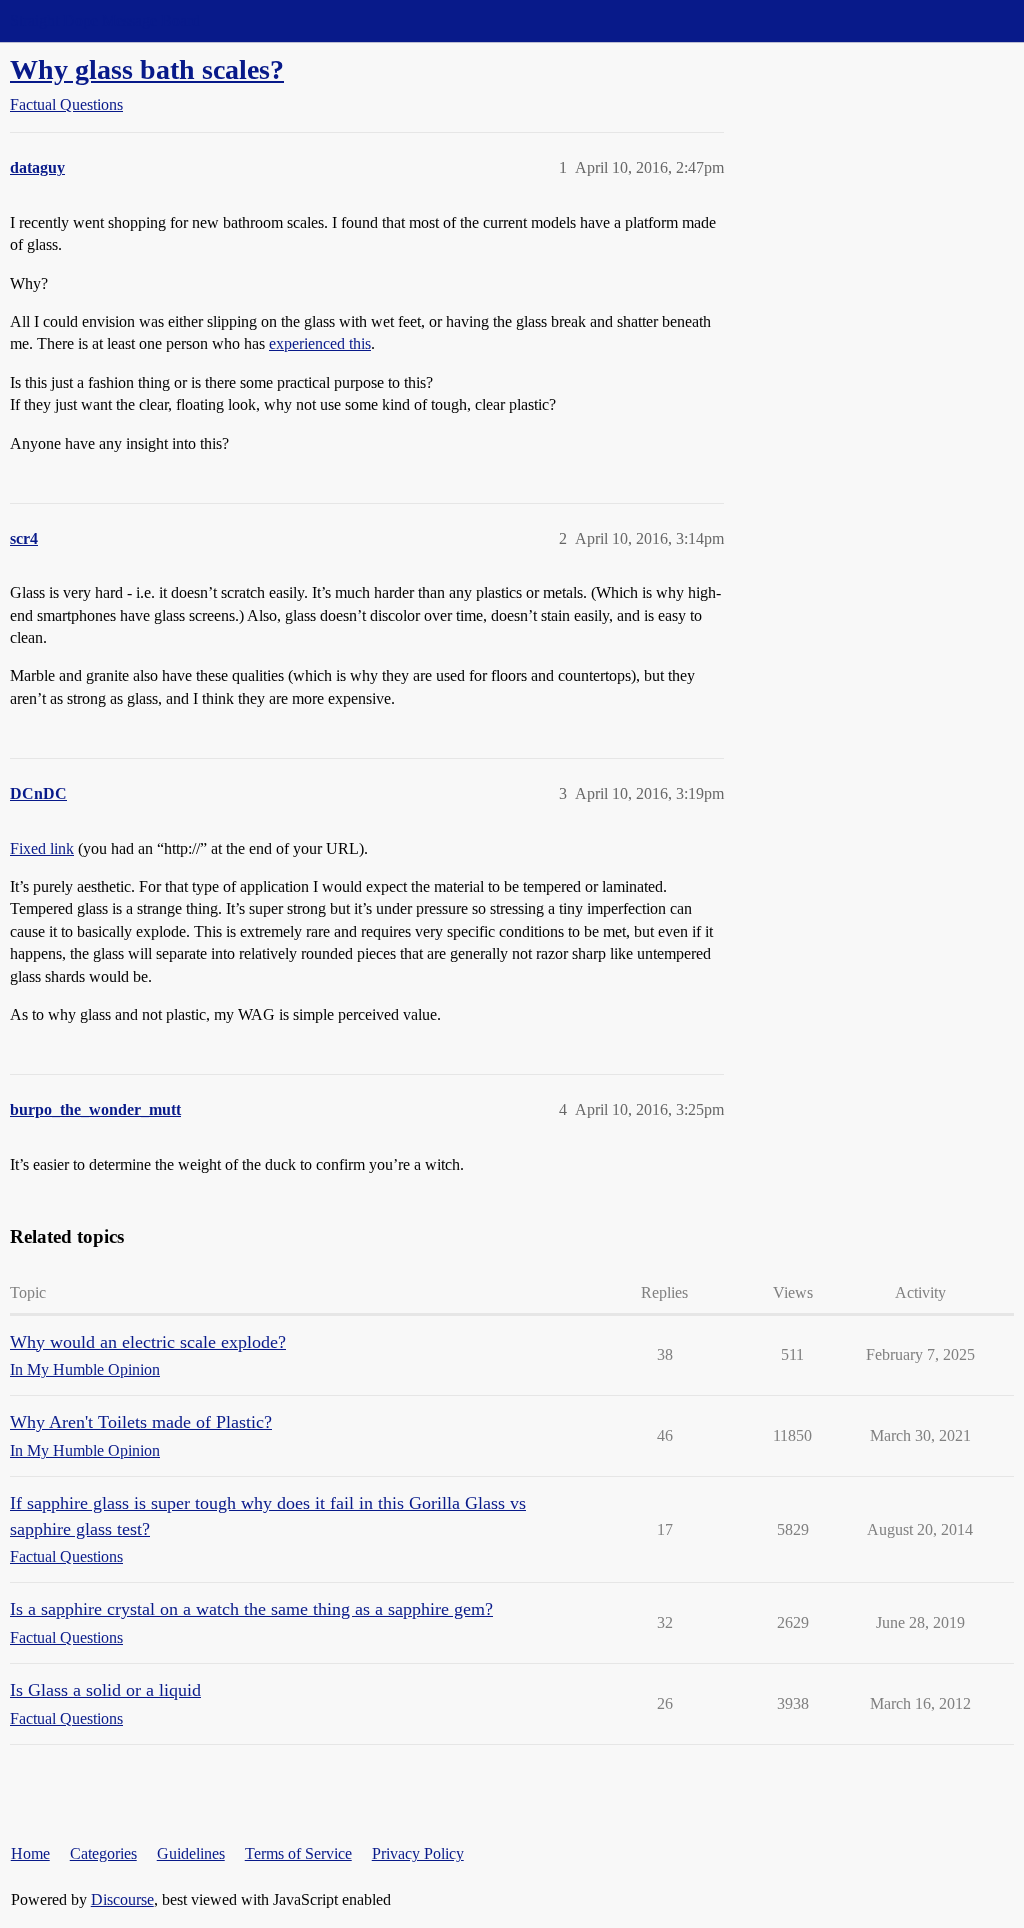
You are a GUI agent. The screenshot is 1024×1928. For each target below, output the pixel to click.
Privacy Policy (418, 1853)
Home (30, 1853)
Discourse (122, 1899)
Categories (103, 1853)
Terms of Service (298, 1853)
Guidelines (191, 1853)
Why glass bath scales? (147, 69)
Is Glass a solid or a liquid (105, 1690)
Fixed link (42, 848)
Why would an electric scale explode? (148, 1342)
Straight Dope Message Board (105, 20)
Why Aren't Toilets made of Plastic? (141, 1422)
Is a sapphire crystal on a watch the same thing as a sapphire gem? (251, 1609)
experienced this (320, 343)
